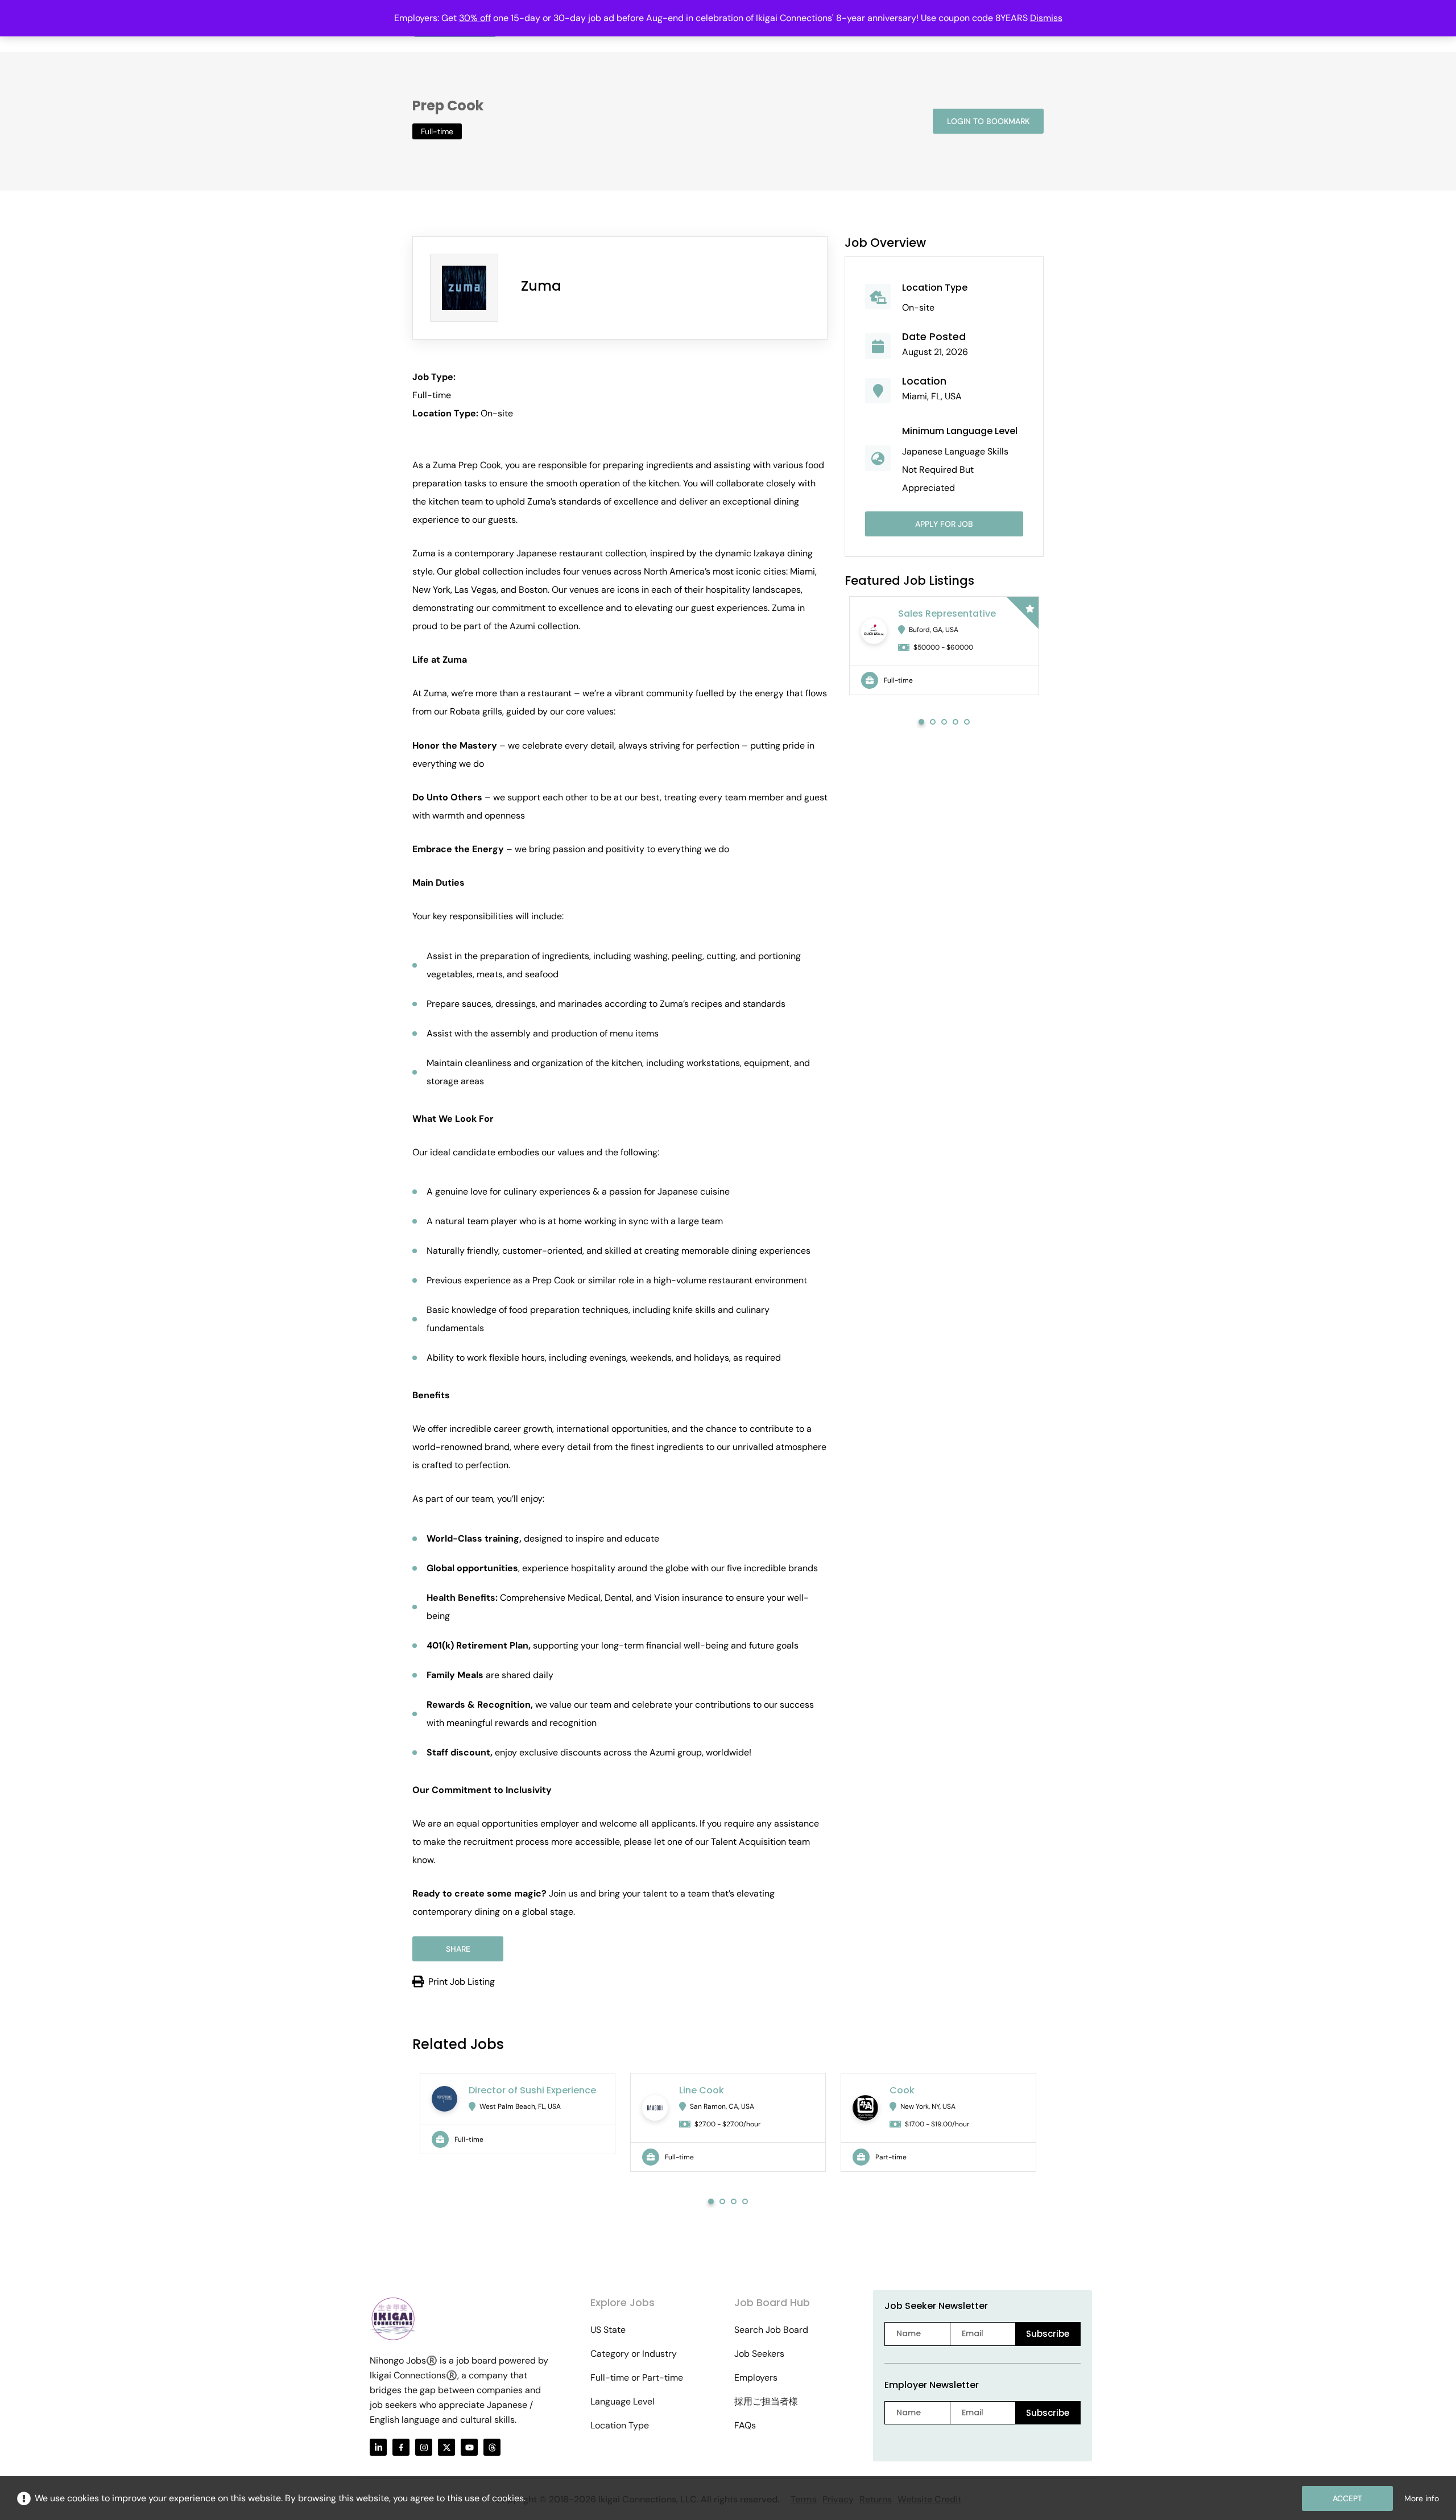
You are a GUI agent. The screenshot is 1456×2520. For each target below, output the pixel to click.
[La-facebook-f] (401, 2447)
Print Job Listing (462, 1982)
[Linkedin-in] (378, 2447)
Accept (1347, 2498)
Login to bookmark (988, 121)
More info (1422, 2498)
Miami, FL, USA (932, 396)
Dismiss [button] (1046, 18)
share (458, 1949)
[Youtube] (469, 2447)
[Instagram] (424, 2447)
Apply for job (944, 523)
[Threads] (492, 2447)
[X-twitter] (446, 2447)
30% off (475, 18)
